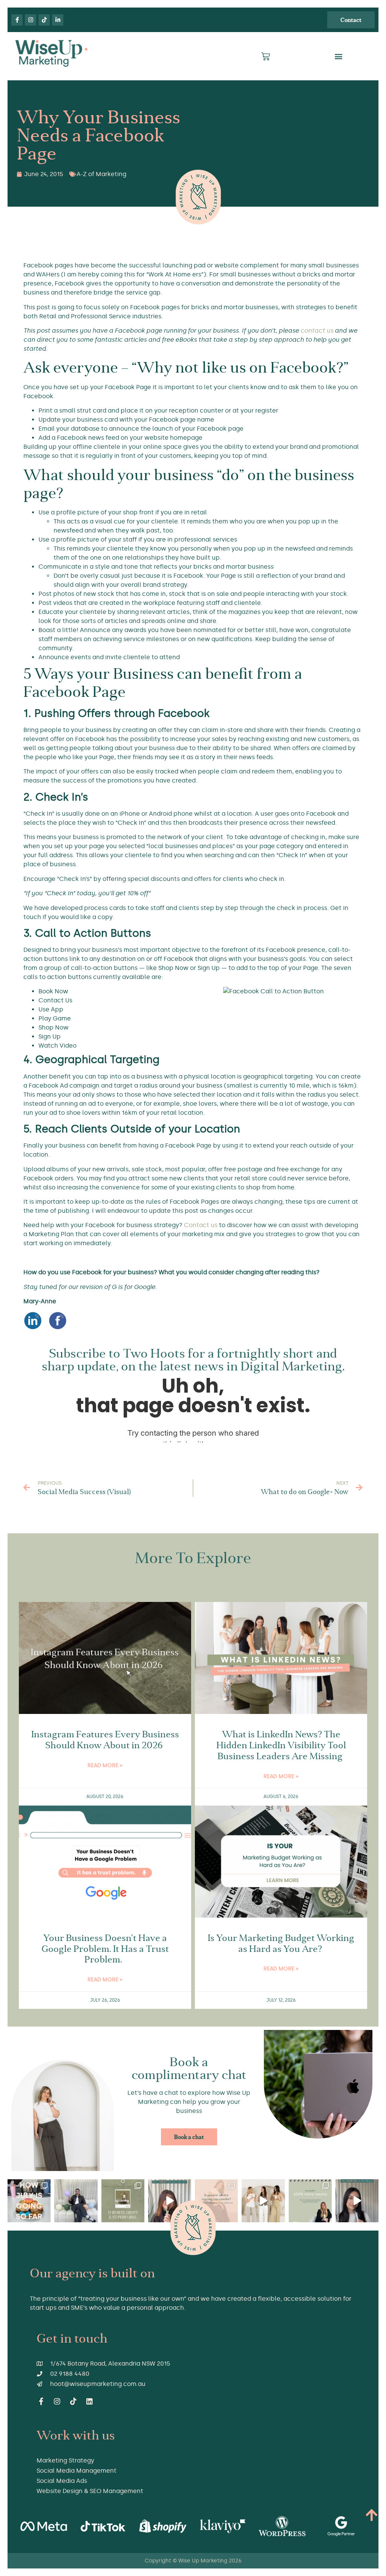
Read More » (105, 1765)
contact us (317, 331)
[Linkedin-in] (58, 20)
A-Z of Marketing (101, 174)
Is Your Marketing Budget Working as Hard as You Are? (281, 1943)
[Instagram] (31, 20)
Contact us (201, 1225)
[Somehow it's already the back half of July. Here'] (29, 2201)
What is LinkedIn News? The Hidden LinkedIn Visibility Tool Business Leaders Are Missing (281, 1745)
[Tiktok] (44, 20)
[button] (338, 56)
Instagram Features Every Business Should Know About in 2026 (105, 1740)
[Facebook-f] (17, 20)
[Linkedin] (90, 2401)
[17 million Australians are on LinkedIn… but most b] (357, 2201)
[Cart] (266, 56)
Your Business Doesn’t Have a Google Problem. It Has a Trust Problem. (105, 1949)
